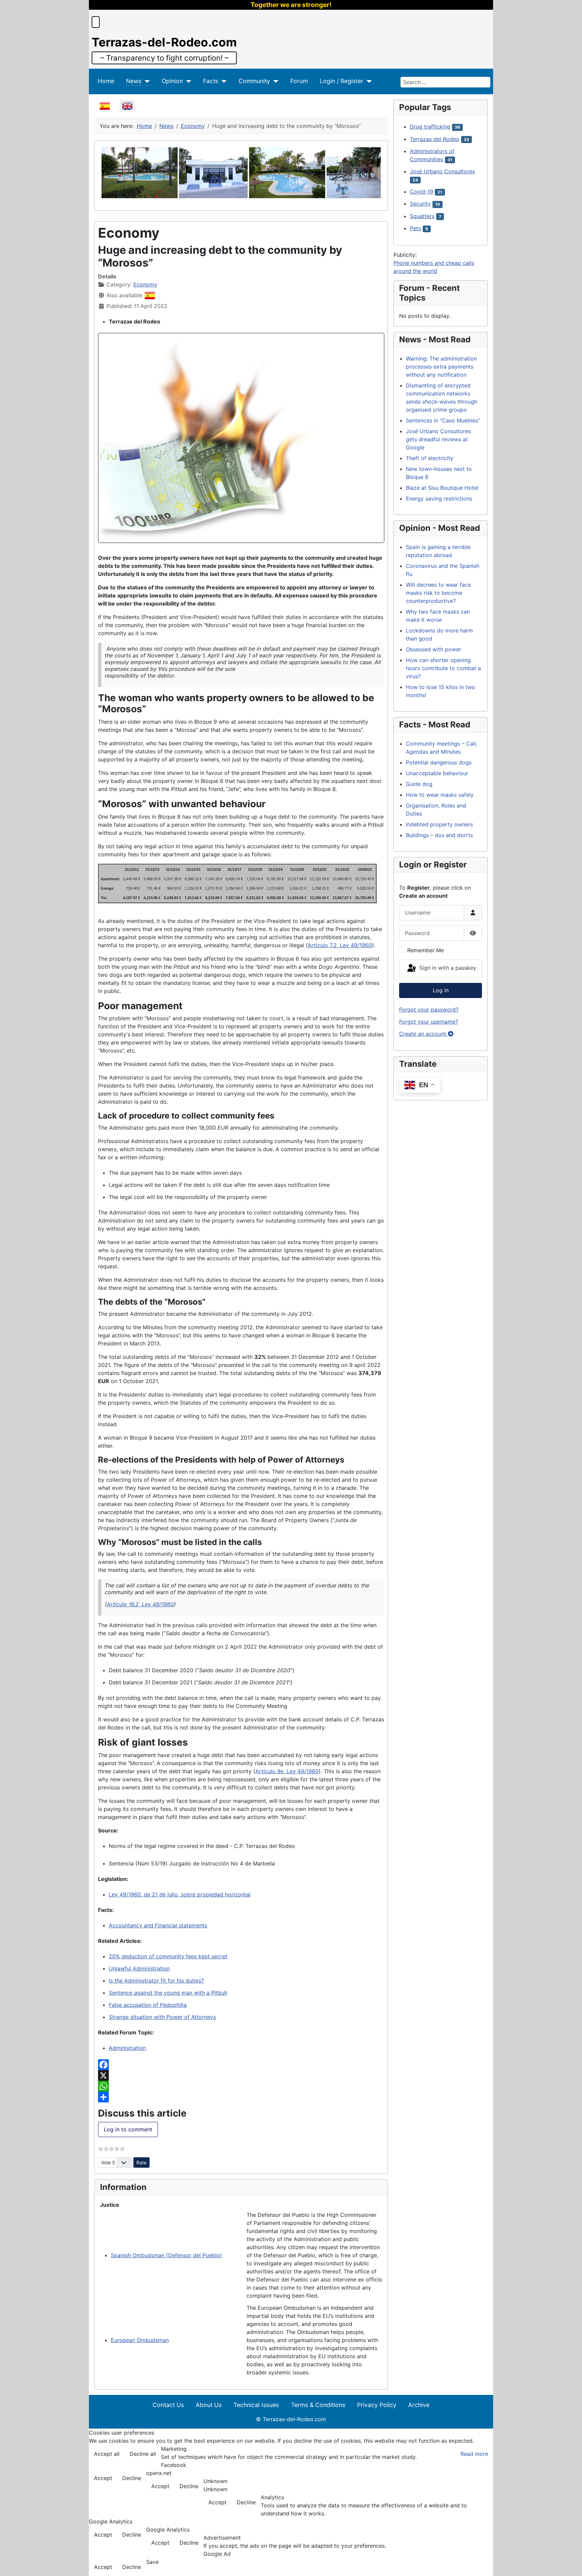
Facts (211, 81)
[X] (241, 2075)
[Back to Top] (570, 2564)
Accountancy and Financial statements (158, 1925)
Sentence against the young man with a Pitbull (168, 1993)
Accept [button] (103, 2478)
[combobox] (445, 82)
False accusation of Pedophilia (148, 2005)
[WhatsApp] (241, 2086)
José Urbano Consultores (442, 171)
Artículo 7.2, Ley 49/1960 (340, 945)
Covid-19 (422, 192)
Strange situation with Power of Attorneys (162, 2017)
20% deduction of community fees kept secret (168, 1956)
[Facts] (222, 81)
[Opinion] (187, 81)
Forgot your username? (429, 1022)
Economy (145, 284)
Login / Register (342, 81)
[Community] (274, 81)
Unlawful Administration (139, 1968)
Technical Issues (256, 2405)
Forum (299, 81)
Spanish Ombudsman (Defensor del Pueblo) (166, 2255)
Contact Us (168, 2405)
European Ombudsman (140, 2340)
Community (254, 81)
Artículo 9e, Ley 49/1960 (287, 1771)
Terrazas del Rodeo (435, 139)
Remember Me (426, 950)
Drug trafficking (430, 127)
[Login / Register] (368, 81)
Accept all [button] (107, 2454)
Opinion (172, 81)
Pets (415, 228)
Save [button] (152, 2562)
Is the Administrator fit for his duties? (156, 1981)
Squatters (422, 216)
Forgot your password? (429, 1009)
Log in (441, 990)
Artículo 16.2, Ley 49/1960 (140, 1604)
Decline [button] (132, 2478)
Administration (127, 2048)
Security (420, 204)
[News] (146, 81)
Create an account (424, 1034)
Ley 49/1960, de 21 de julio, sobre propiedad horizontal (180, 1894)
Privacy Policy (377, 2405)
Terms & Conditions (318, 2405)
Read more (474, 2454)
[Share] (241, 2097)
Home (106, 81)
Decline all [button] (143, 2454)
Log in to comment (128, 2129)
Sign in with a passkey (447, 968)
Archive (419, 2405)
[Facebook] (241, 2065)
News (134, 81)
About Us (209, 2405)
